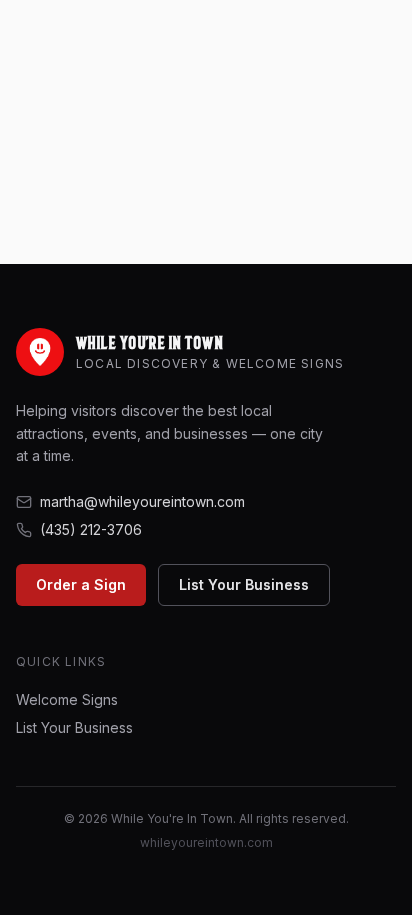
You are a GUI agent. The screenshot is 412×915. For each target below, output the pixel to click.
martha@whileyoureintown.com (142, 501)
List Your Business (244, 584)
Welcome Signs (67, 699)
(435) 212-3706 (91, 529)
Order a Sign (81, 584)
